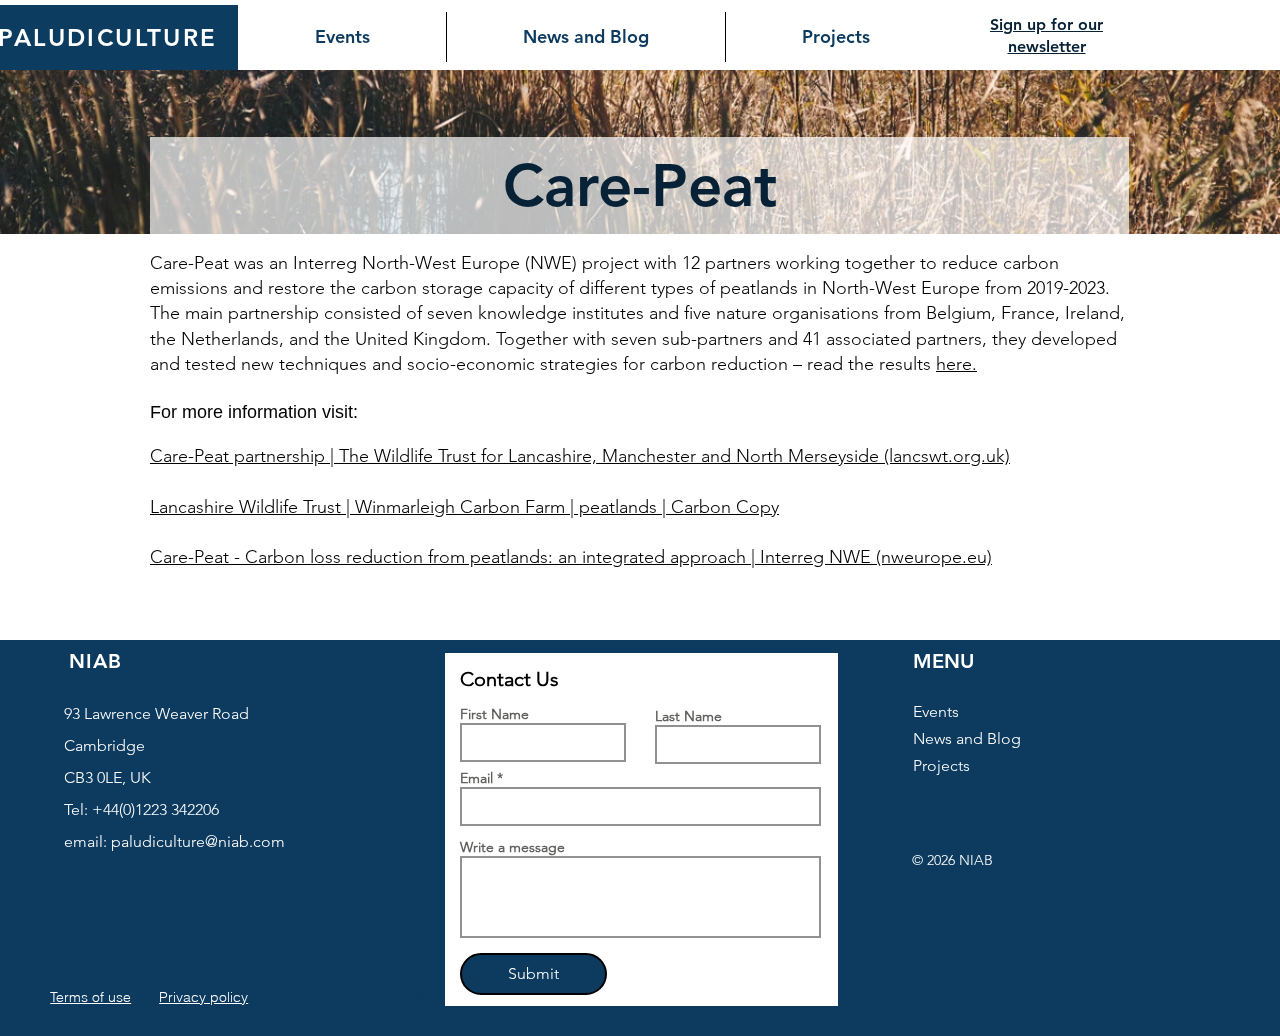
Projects (941, 765)
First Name (494, 714)
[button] (425, 998)
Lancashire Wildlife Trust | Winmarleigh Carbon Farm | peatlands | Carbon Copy (464, 507)
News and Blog (967, 738)
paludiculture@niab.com (198, 841)
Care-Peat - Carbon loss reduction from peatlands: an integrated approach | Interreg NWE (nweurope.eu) (571, 557)
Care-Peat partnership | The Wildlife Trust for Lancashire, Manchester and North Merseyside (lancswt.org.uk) (580, 456)
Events (936, 711)
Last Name (688, 716)
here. (956, 364)
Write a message (512, 847)
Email (476, 778)
